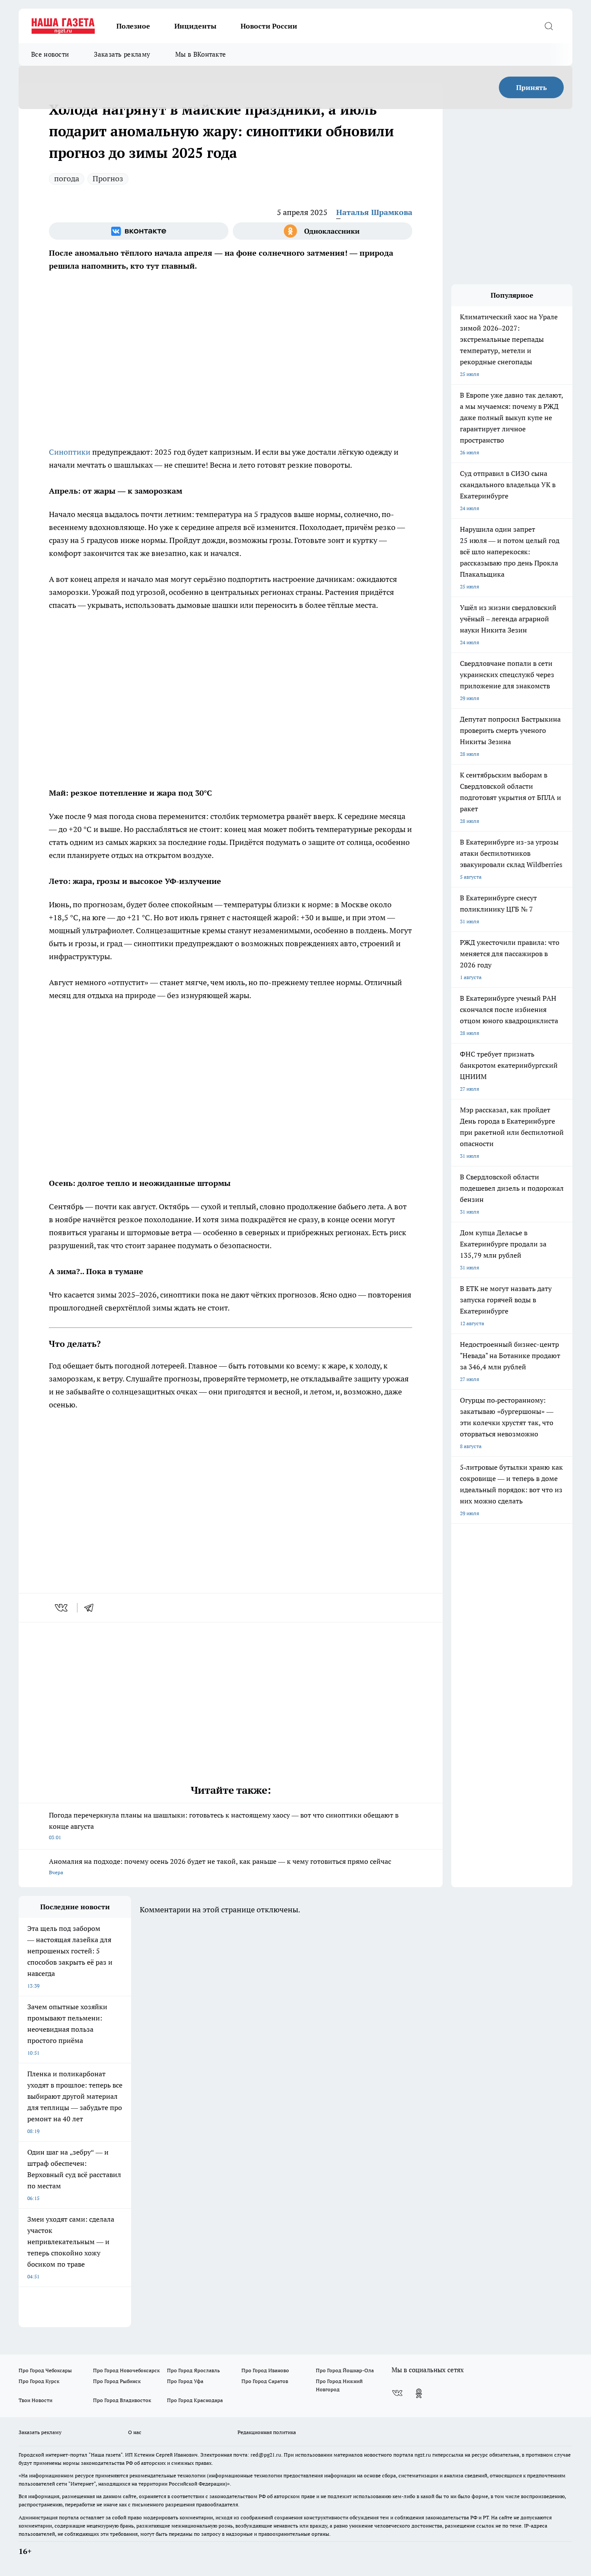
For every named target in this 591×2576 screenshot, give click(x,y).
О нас (135, 2432)
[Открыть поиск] (549, 26)
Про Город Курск (39, 2381)
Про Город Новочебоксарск (126, 2370)
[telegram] (92, 1608)
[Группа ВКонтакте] (139, 231)
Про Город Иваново (265, 2370)
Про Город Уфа (185, 2381)
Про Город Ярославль (193, 2370)
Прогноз (108, 178)
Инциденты (195, 26)
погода (67, 178)
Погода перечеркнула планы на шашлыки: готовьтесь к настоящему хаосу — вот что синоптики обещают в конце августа (224, 1826)
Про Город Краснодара (195, 2400)
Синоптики (71, 452)
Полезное (133, 26)
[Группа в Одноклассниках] (323, 231)
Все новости (50, 54)
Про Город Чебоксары (45, 2370)
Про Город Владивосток (122, 2400)
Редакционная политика (267, 2432)
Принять (532, 87)
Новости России (269, 26)
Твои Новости (35, 2400)
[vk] (62, 1608)
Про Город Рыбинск (117, 2381)
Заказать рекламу (122, 54)
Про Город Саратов (265, 2381)
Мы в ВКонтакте (201, 54)
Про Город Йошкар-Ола (345, 2370)
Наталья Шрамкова (374, 212)
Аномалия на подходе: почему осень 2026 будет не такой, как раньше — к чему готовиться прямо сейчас (220, 1866)
